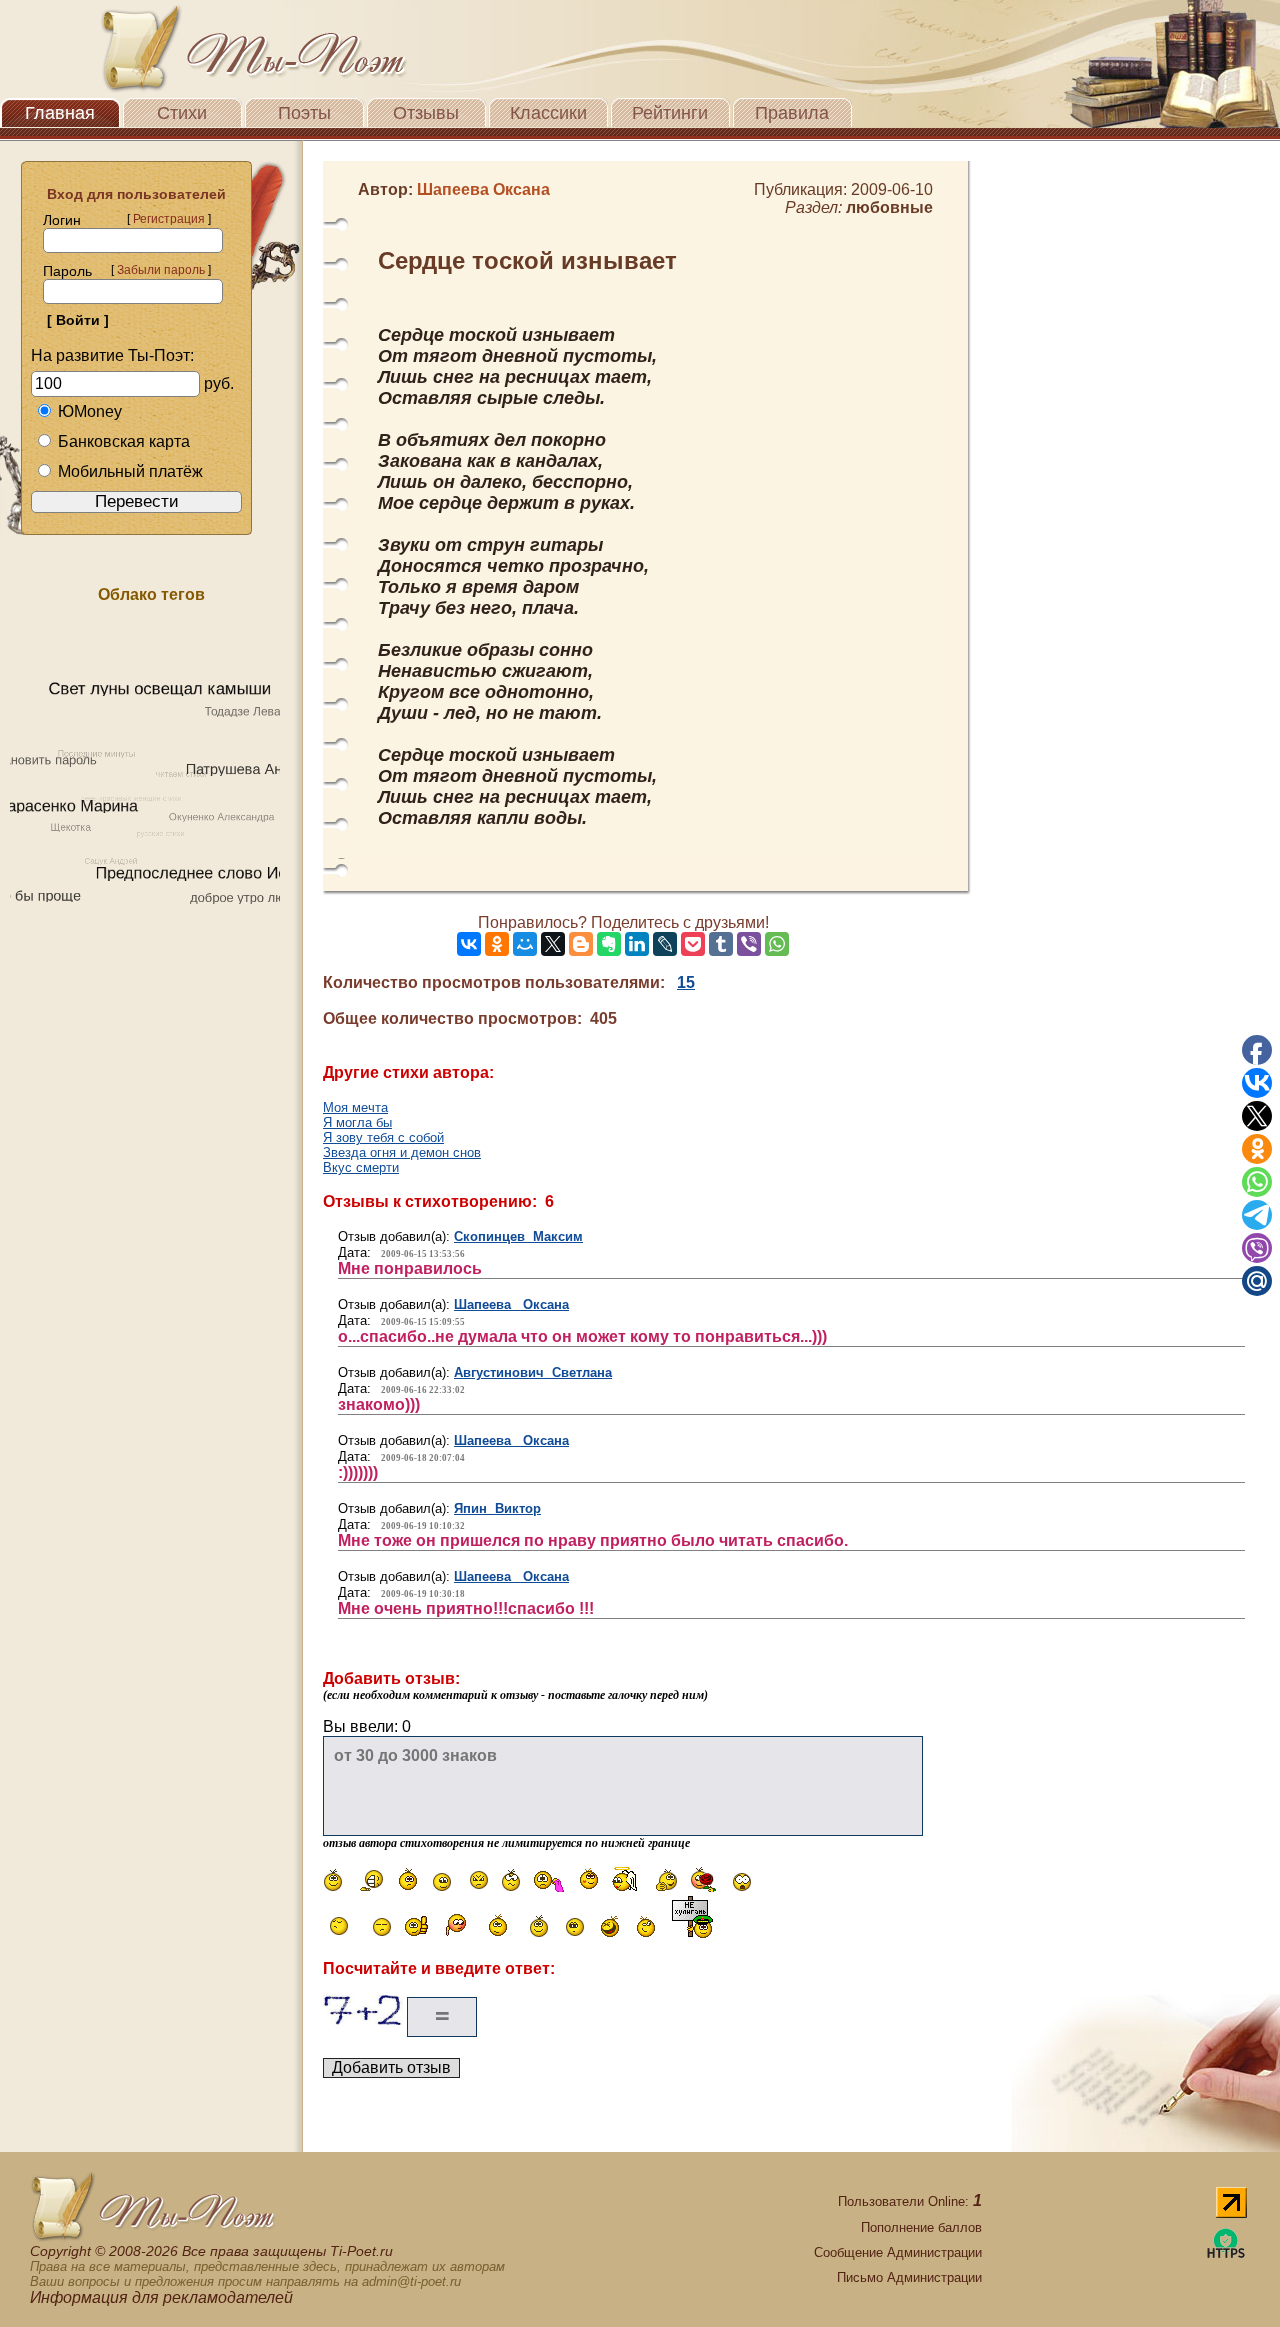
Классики (548, 113)
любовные (889, 207)
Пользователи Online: (910, 2201)
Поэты (304, 113)
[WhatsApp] (777, 944)
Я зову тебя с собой (383, 1137)
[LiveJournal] (665, 944)
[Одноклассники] (497, 944)
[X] (553, 944)
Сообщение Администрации (898, 2252)
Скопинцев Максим (518, 1236)
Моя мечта (355, 1107)
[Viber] (749, 944)
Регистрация (169, 219)
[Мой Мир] (525, 944)
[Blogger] (581, 944)
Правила (792, 113)
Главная (60, 113)
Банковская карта (124, 441)
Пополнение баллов (921, 2227)
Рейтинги (670, 113)
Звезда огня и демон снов (402, 1152)
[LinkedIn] (637, 944)
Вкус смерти (361, 1167)
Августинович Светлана (533, 1372)
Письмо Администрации (909, 2277)
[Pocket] (693, 944)
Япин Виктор (497, 1508)
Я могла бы (357, 1122)
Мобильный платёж (130, 471)
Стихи (182, 113)
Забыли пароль (161, 270)
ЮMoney (90, 411)
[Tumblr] (721, 944)
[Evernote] (609, 944)
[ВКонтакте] (469, 944)
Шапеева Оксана (511, 1304)
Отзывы (426, 113)
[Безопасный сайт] (1226, 2254)
